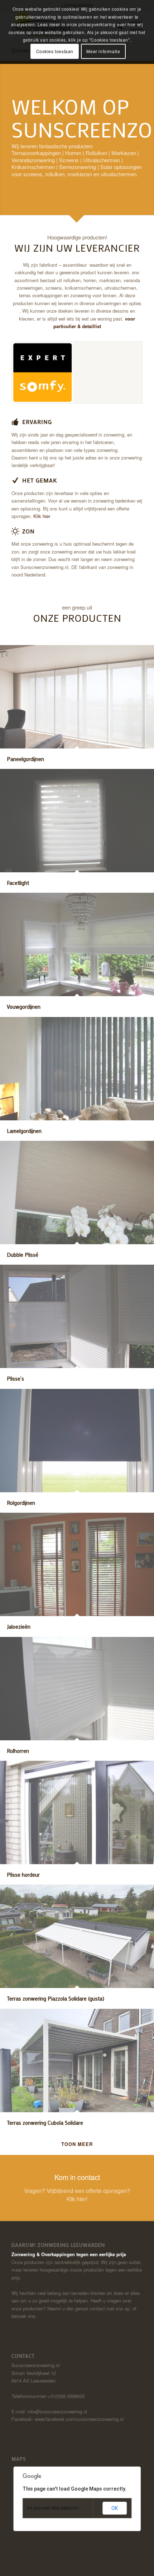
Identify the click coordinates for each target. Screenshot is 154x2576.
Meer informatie (103, 51)
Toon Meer (77, 2144)
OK (115, 2508)
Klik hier (42, 516)
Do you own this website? (53, 2508)
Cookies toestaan (55, 51)
